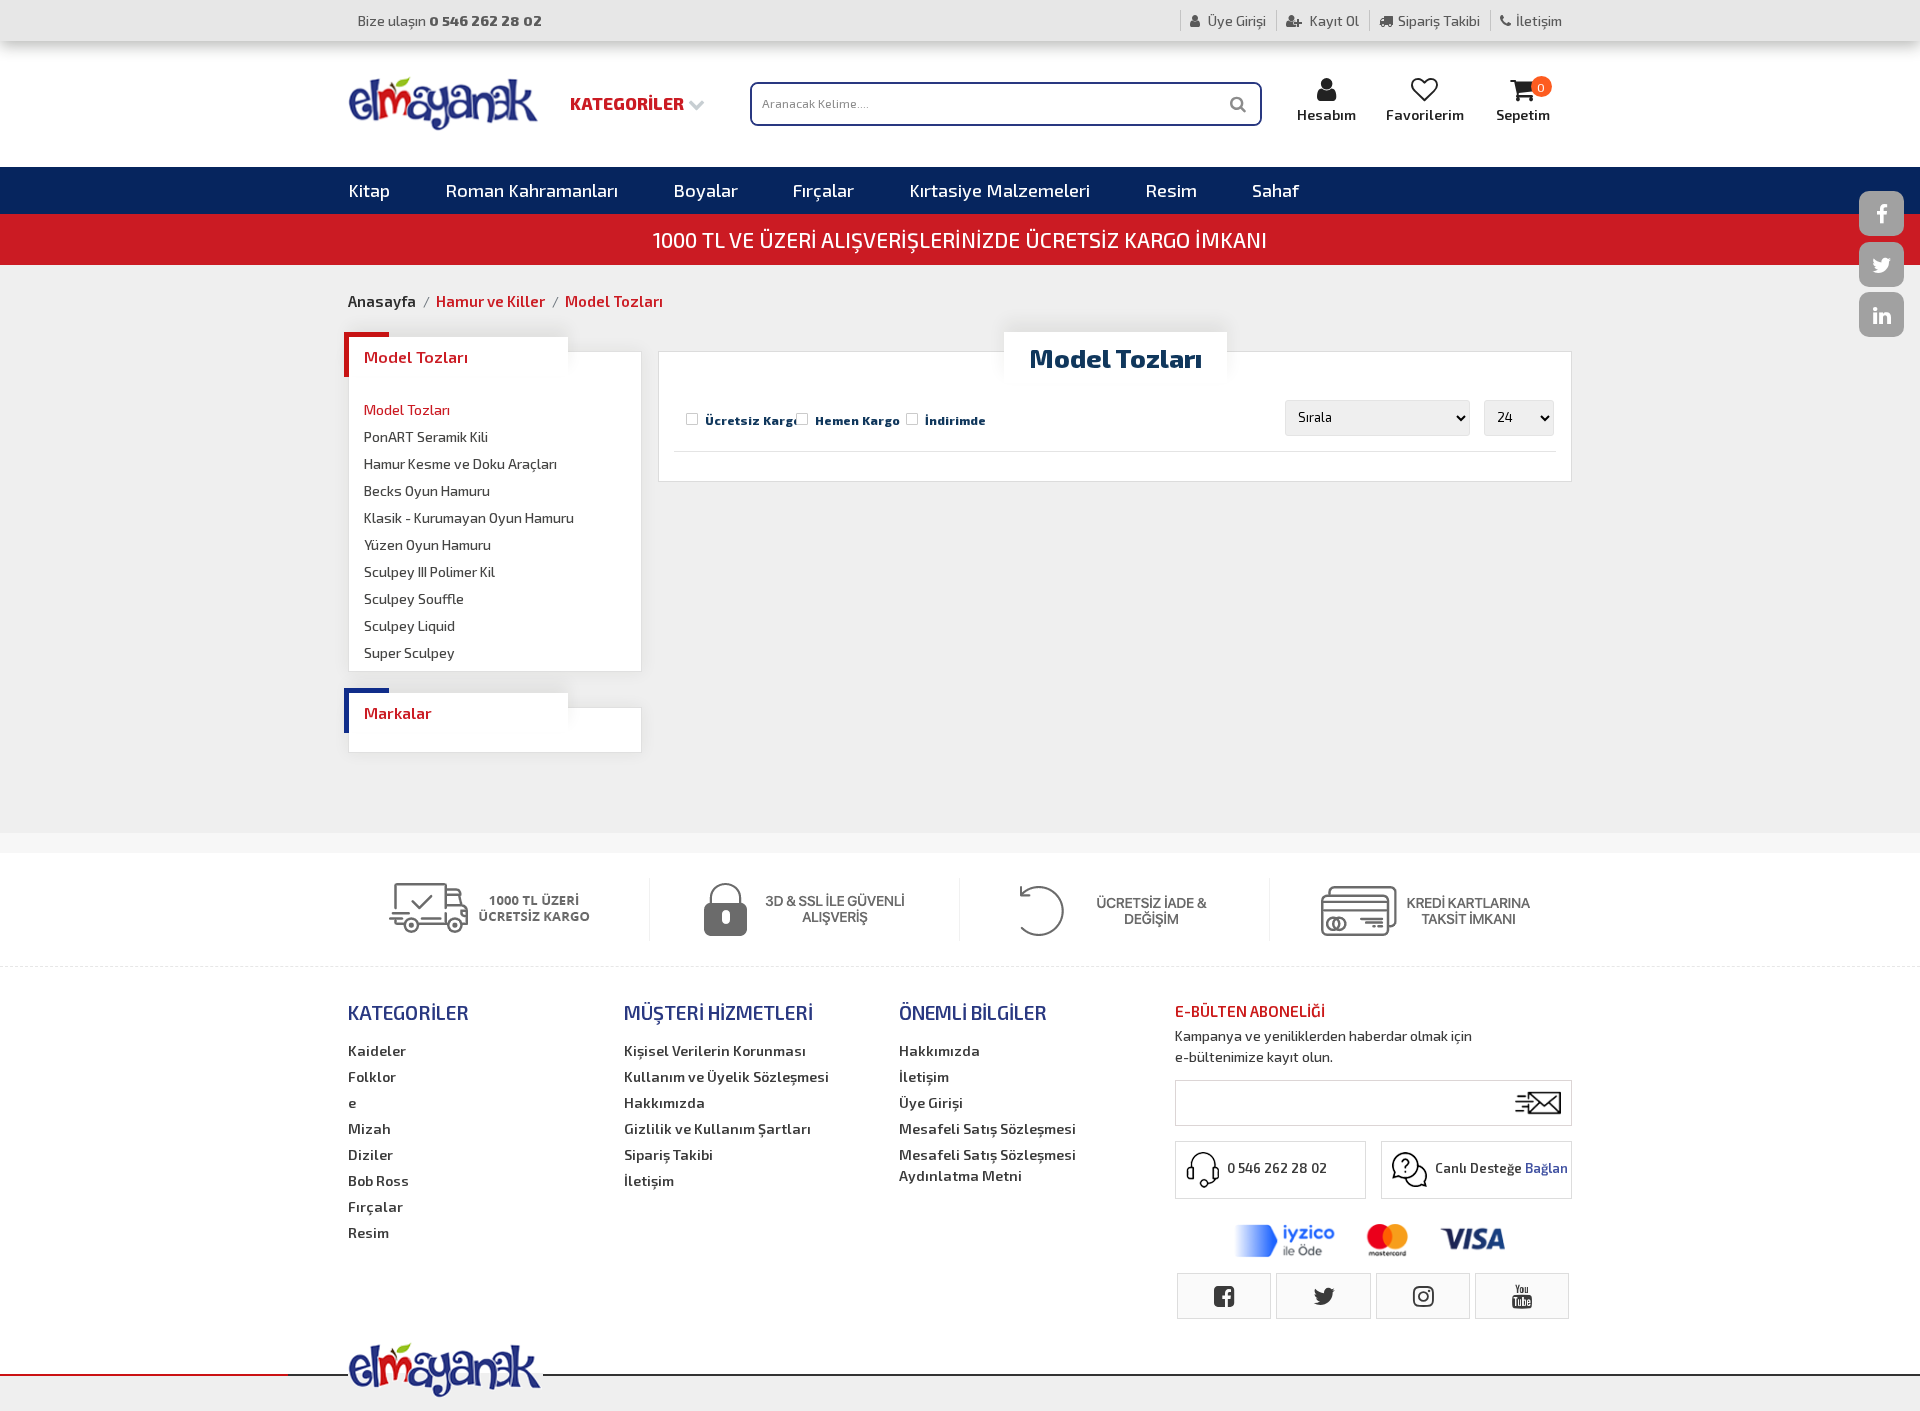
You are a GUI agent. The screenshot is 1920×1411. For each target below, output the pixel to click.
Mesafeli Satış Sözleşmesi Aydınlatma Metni (987, 1165)
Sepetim (1523, 102)
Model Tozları (614, 301)
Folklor (372, 1076)
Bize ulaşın (450, 20)
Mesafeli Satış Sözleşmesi (987, 1128)
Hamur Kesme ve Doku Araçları (460, 463)
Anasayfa (382, 301)
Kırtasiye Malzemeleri (999, 190)
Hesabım (1326, 114)
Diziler (370, 1154)
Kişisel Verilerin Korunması (715, 1050)
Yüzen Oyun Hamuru (427, 544)
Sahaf (1275, 190)
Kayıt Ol (1333, 20)
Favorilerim (1425, 114)
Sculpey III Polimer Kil (429, 571)
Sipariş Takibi (1439, 20)
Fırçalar (823, 190)
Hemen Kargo (857, 420)
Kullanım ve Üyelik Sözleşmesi (726, 1076)
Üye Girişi (1235, 20)
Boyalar (705, 190)
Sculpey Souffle (414, 598)
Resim (1171, 190)
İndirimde (955, 420)
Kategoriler (629, 103)
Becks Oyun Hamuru (427, 490)
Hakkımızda (664, 1102)
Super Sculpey (409, 652)
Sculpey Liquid (409, 625)
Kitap (369, 190)
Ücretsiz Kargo (753, 420)
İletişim (1539, 20)
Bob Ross (378, 1180)
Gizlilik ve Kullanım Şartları (717, 1128)
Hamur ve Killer (490, 301)
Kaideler (377, 1050)
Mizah (369, 1128)
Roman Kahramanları (531, 190)
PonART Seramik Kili (426, 436)
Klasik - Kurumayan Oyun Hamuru (469, 517)
